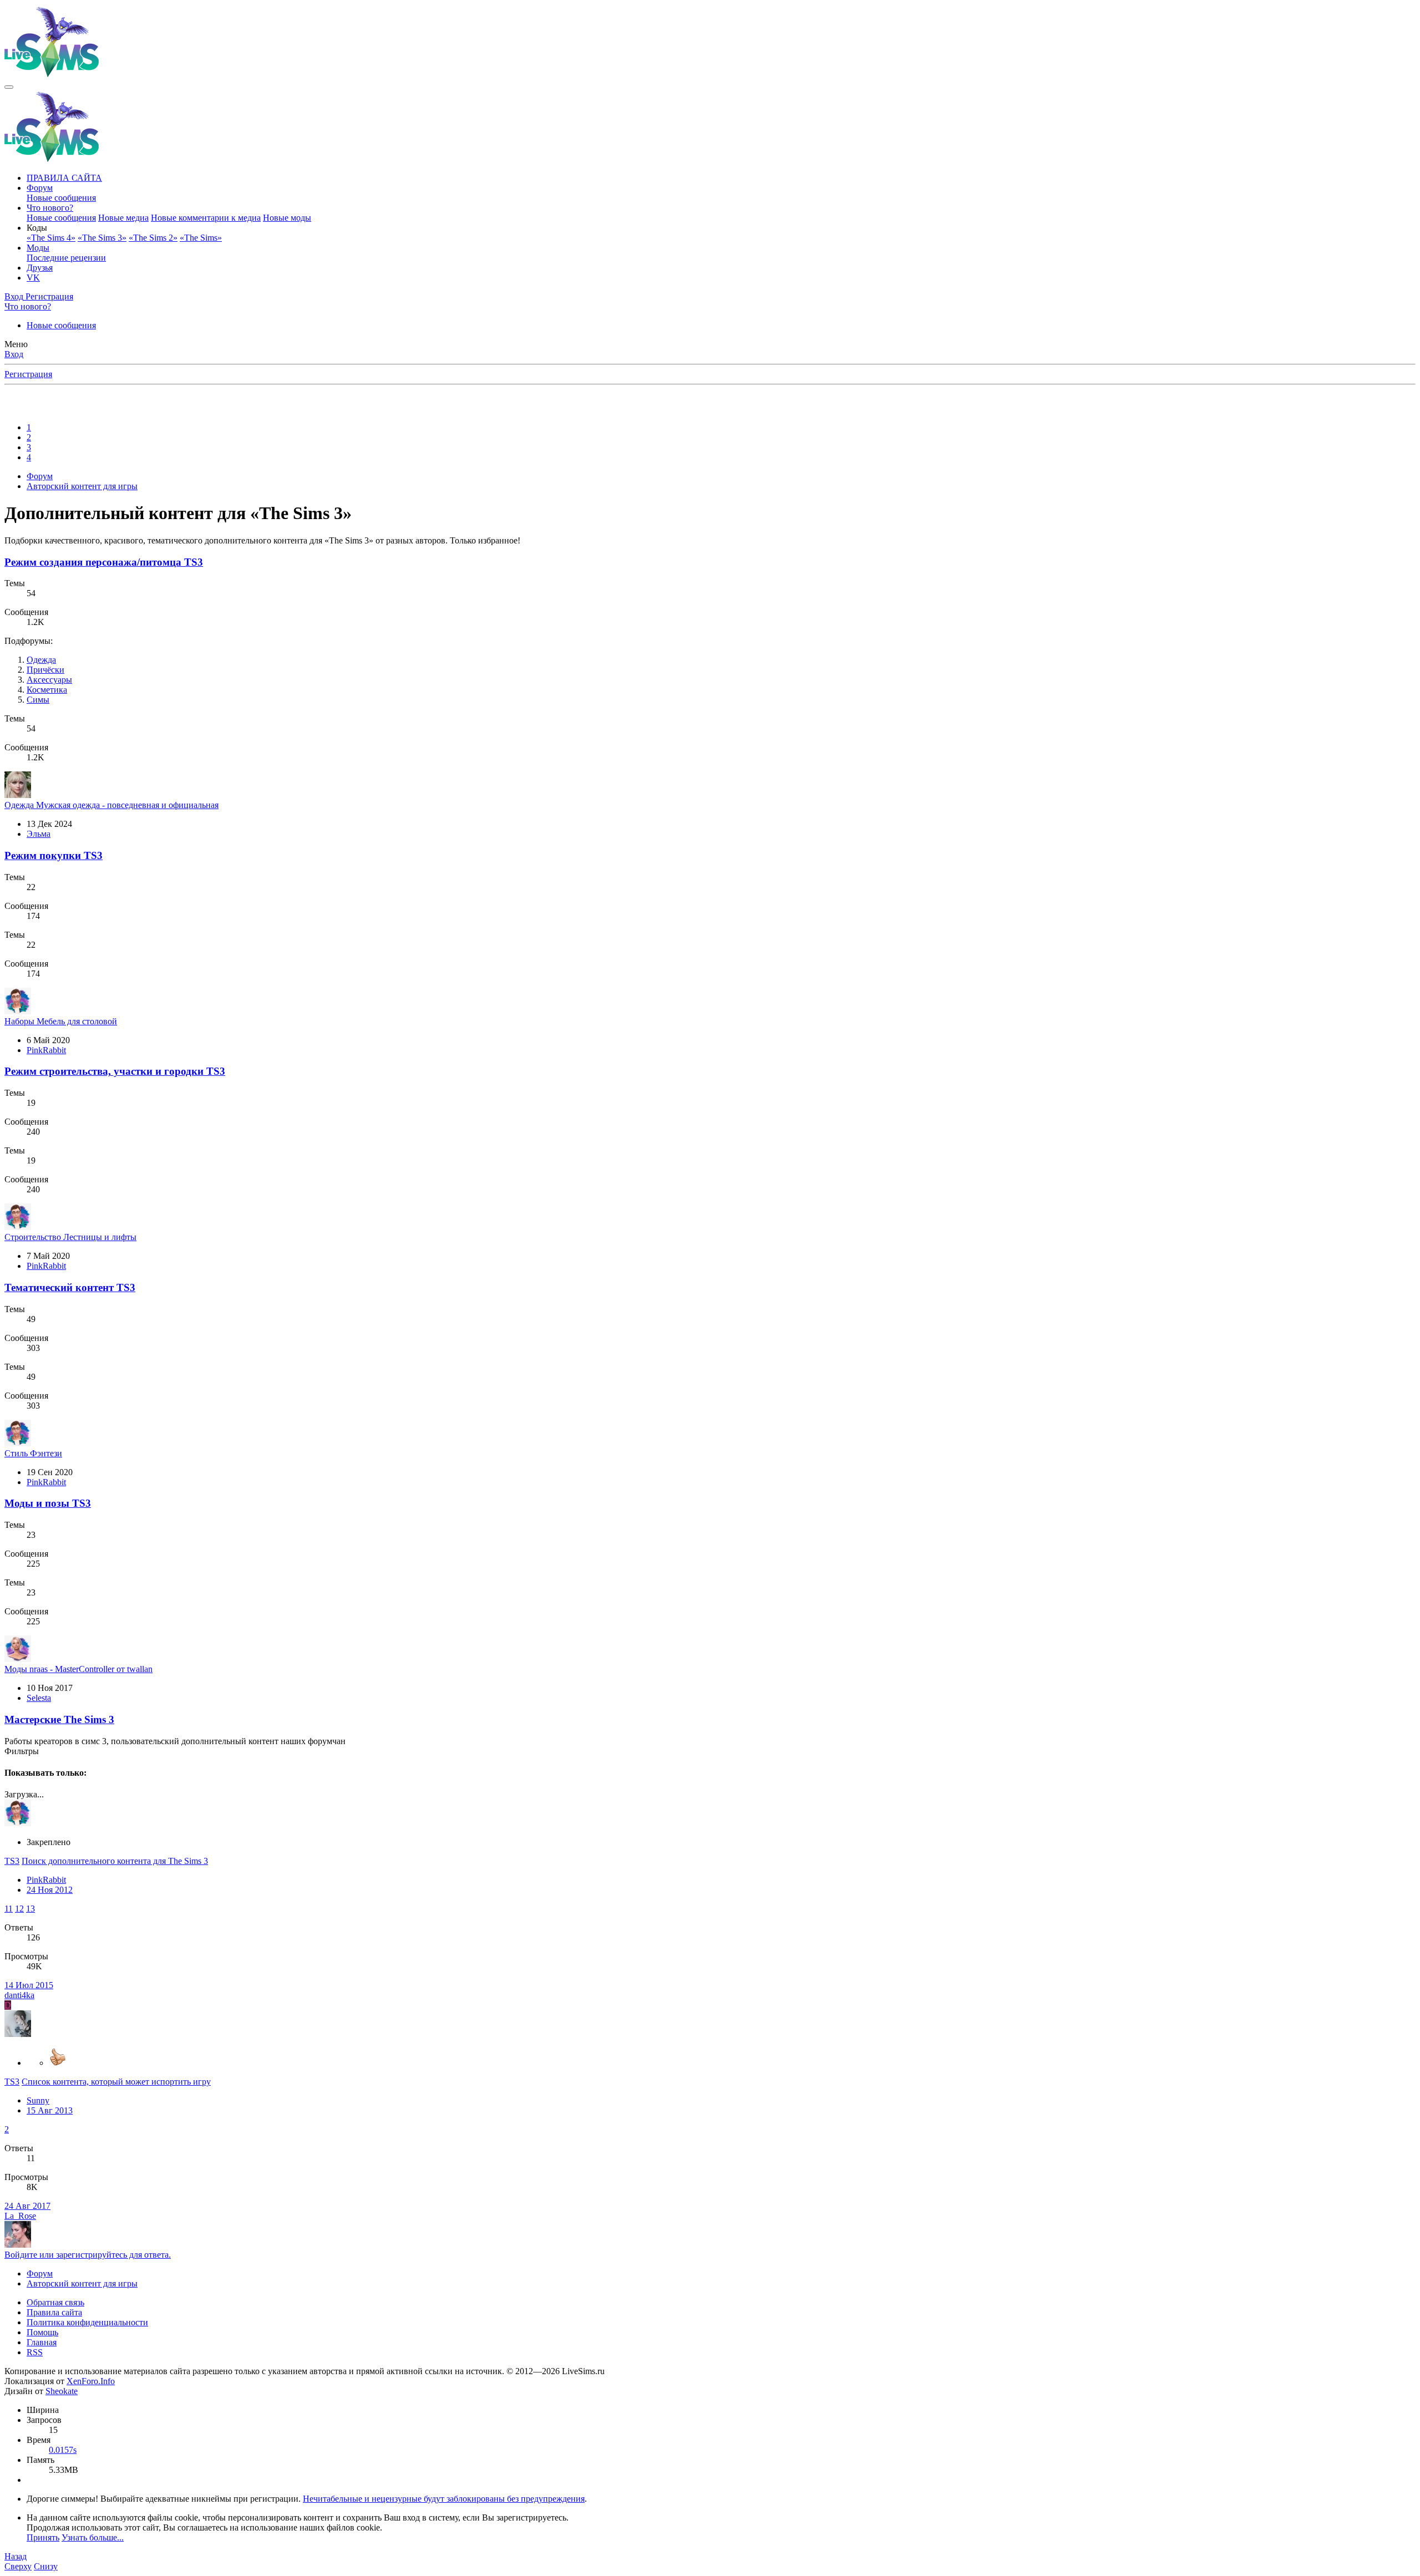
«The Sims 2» (153, 238)
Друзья (40, 268)
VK (33, 278)
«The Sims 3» (102, 238)
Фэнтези (33, 1453)
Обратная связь (55, 2302)
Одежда (41, 660)
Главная (42, 2342)
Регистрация (28, 374)
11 (9, 1909)
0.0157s (63, 2450)
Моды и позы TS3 (48, 1503)
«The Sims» (201, 238)
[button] (37, 228)
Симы (38, 700)
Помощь (42, 2332)
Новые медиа (123, 218)
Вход (14, 354)
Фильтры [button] (22, 1751)
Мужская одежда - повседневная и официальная (111, 805)
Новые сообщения (61, 198)
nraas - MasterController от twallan (78, 1669)
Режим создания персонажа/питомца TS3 (104, 562)
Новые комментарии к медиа (206, 218)
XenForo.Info (91, 2381)
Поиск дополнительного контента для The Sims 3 (115, 1861)
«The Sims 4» (51, 238)
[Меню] (9, 87)
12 (19, 1909)
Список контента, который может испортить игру (116, 2082)
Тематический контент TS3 (70, 1287)
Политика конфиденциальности (87, 2322)
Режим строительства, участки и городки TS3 (115, 1071)
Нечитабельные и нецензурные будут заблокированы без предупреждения (444, 2499)
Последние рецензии (66, 258)
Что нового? (50, 208)
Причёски (45, 670)
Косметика (47, 690)
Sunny (38, 2100)
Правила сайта (54, 2312)
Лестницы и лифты (70, 1237)
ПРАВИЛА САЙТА (64, 178)
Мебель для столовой (61, 1021)
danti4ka (19, 1995)
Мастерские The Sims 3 (59, 1719)
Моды (38, 248)
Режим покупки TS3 (54, 855)
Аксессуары (49, 680)
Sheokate (62, 2391)
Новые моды (287, 218)
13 (31, 1909)
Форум (40, 188)
